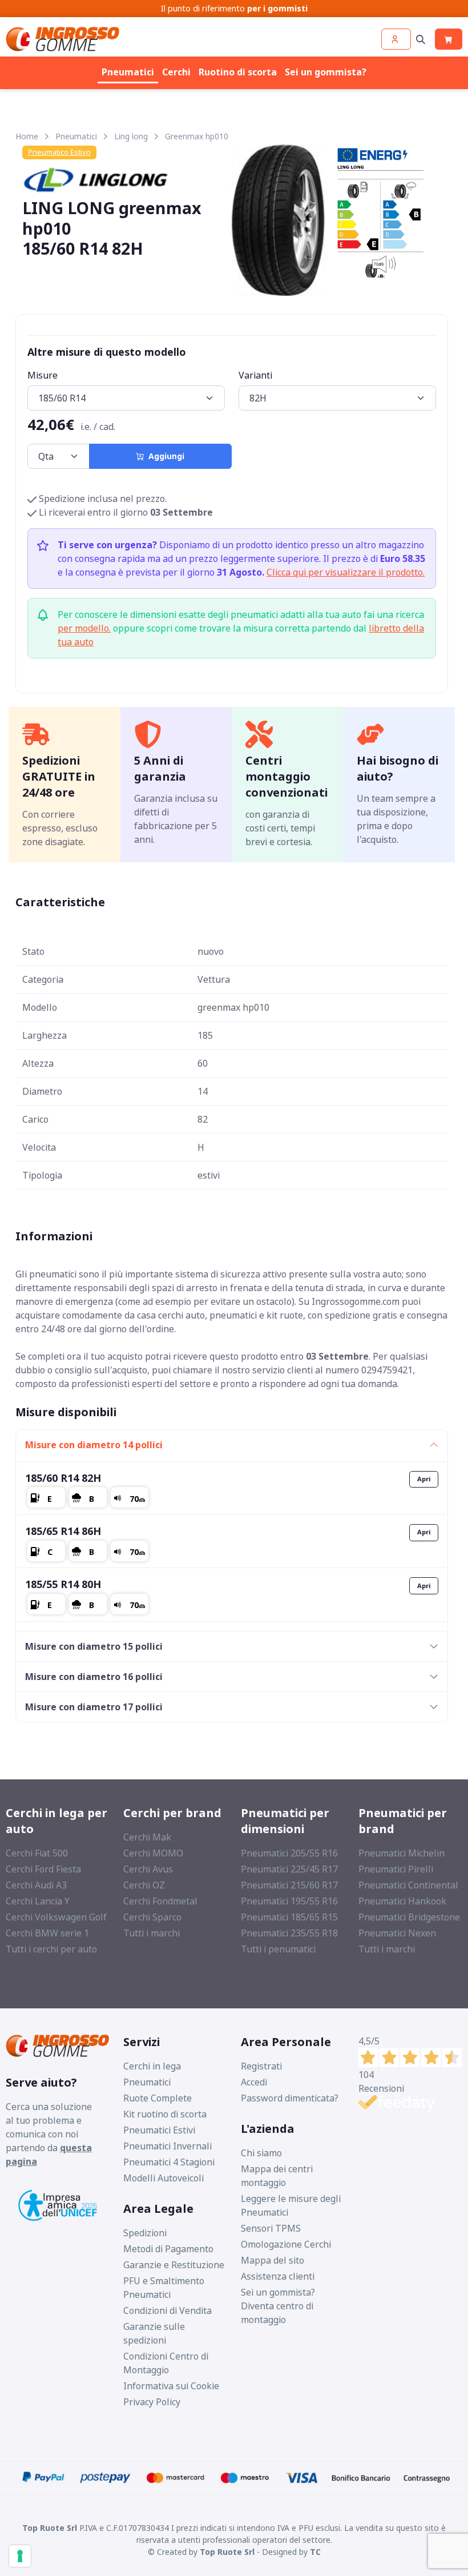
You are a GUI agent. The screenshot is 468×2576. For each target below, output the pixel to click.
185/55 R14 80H (63, 1584)
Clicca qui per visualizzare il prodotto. (346, 572)
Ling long (131, 136)
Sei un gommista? (326, 72)
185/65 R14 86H (63, 1531)
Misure (43, 375)
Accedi (254, 2082)
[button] (396, 39)
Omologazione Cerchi (286, 2244)
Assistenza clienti (278, 2276)
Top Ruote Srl (227, 2552)
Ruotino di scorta (238, 72)
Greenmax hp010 (197, 136)
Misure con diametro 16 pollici (94, 1677)
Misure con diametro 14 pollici (94, 1445)
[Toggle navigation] (421, 39)
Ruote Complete (158, 2098)
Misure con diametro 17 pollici (94, 1707)
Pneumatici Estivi (159, 2130)
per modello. (84, 628)
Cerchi (176, 72)
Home (27, 136)
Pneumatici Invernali (168, 2146)
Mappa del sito (273, 2260)
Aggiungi (164, 456)
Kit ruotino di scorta (165, 2114)
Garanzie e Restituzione (174, 2265)
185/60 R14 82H (63, 1478)
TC (315, 2552)
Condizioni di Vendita (168, 2310)
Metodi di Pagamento (168, 2249)
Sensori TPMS (271, 2228)
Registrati (261, 2066)
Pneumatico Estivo (59, 152)
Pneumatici (128, 72)
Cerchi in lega (152, 2066)
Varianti (255, 375)
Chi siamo (261, 2153)
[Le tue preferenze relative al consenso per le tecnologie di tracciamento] (20, 2556)
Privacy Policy (152, 2402)
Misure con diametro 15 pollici (94, 1646)
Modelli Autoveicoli (164, 2178)
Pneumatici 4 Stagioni (169, 2162)
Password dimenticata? (290, 2098)
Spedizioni (145, 2233)
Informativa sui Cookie (171, 2386)
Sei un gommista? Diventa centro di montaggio (278, 2306)
